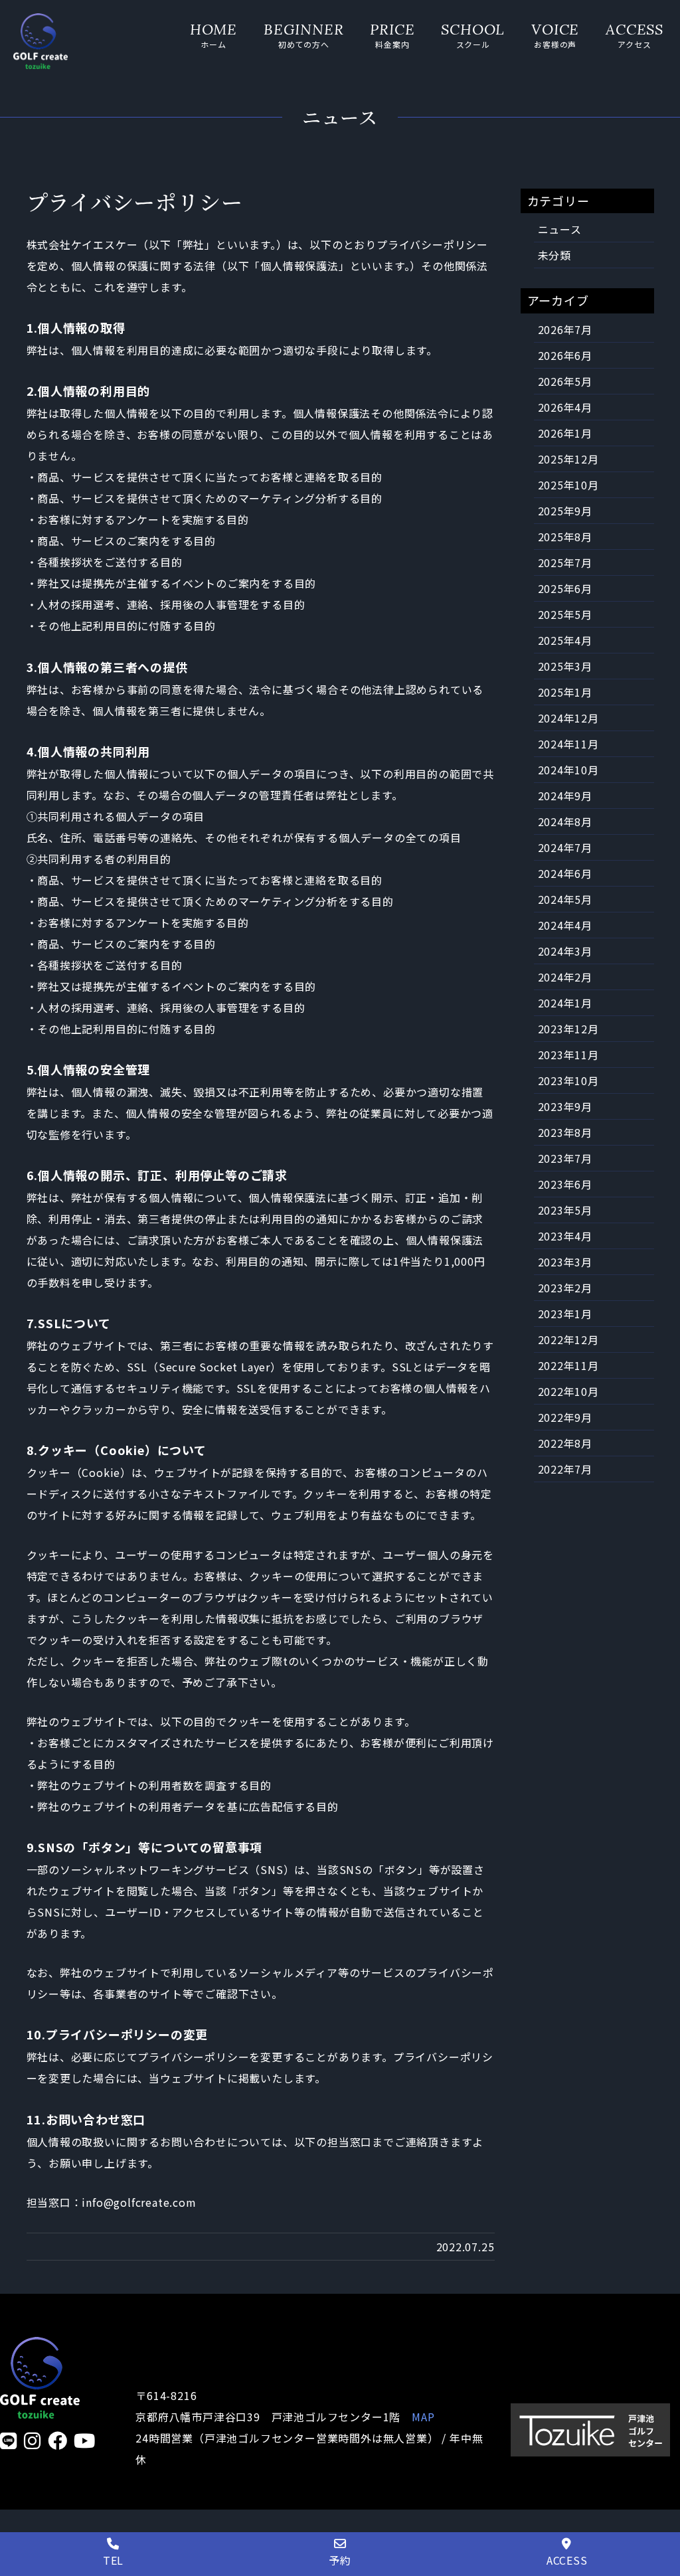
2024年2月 (565, 977)
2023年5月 (565, 1210)
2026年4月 (565, 407)
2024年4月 (565, 925)
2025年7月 (565, 562)
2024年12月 (568, 718)
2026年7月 (565, 329)
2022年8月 (565, 1443)
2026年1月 (565, 433)
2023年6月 (565, 1184)
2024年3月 (565, 951)
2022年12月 (568, 1339)
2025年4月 (565, 640)
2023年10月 (568, 1080)
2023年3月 (565, 1262)
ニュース (560, 229)
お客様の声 (555, 44)
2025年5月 (565, 614)
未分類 (554, 255)
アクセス (634, 44)
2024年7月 (565, 847)
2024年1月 (565, 1003)
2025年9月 (565, 511)
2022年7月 (565, 1469)
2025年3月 (565, 666)
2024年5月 (565, 899)
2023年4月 (565, 1236)
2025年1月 (565, 692)
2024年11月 (568, 744)
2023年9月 (565, 1106)
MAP (423, 2417)
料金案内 (392, 44)
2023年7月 (565, 1158)
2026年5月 (565, 381)
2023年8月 (565, 1132)
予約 (340, 2560)
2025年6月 (565, 588)
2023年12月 (568, 1029)
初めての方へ (304, 44)
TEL (113, 2560)
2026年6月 (565, 355)
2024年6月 (565, 873)
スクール (473, 44)
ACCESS (567, 2560)
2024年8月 (565, 821)
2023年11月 (568, 1055)
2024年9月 (565, 796)
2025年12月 (568, 459)
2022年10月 (568, 1391)
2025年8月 (565, 537)
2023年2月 (565, 1288)
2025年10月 (568, 485)
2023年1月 (565, 1314)
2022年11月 (568, 1365)
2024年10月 (568, 770)
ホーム (213, 44)
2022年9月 (565, 1417)
